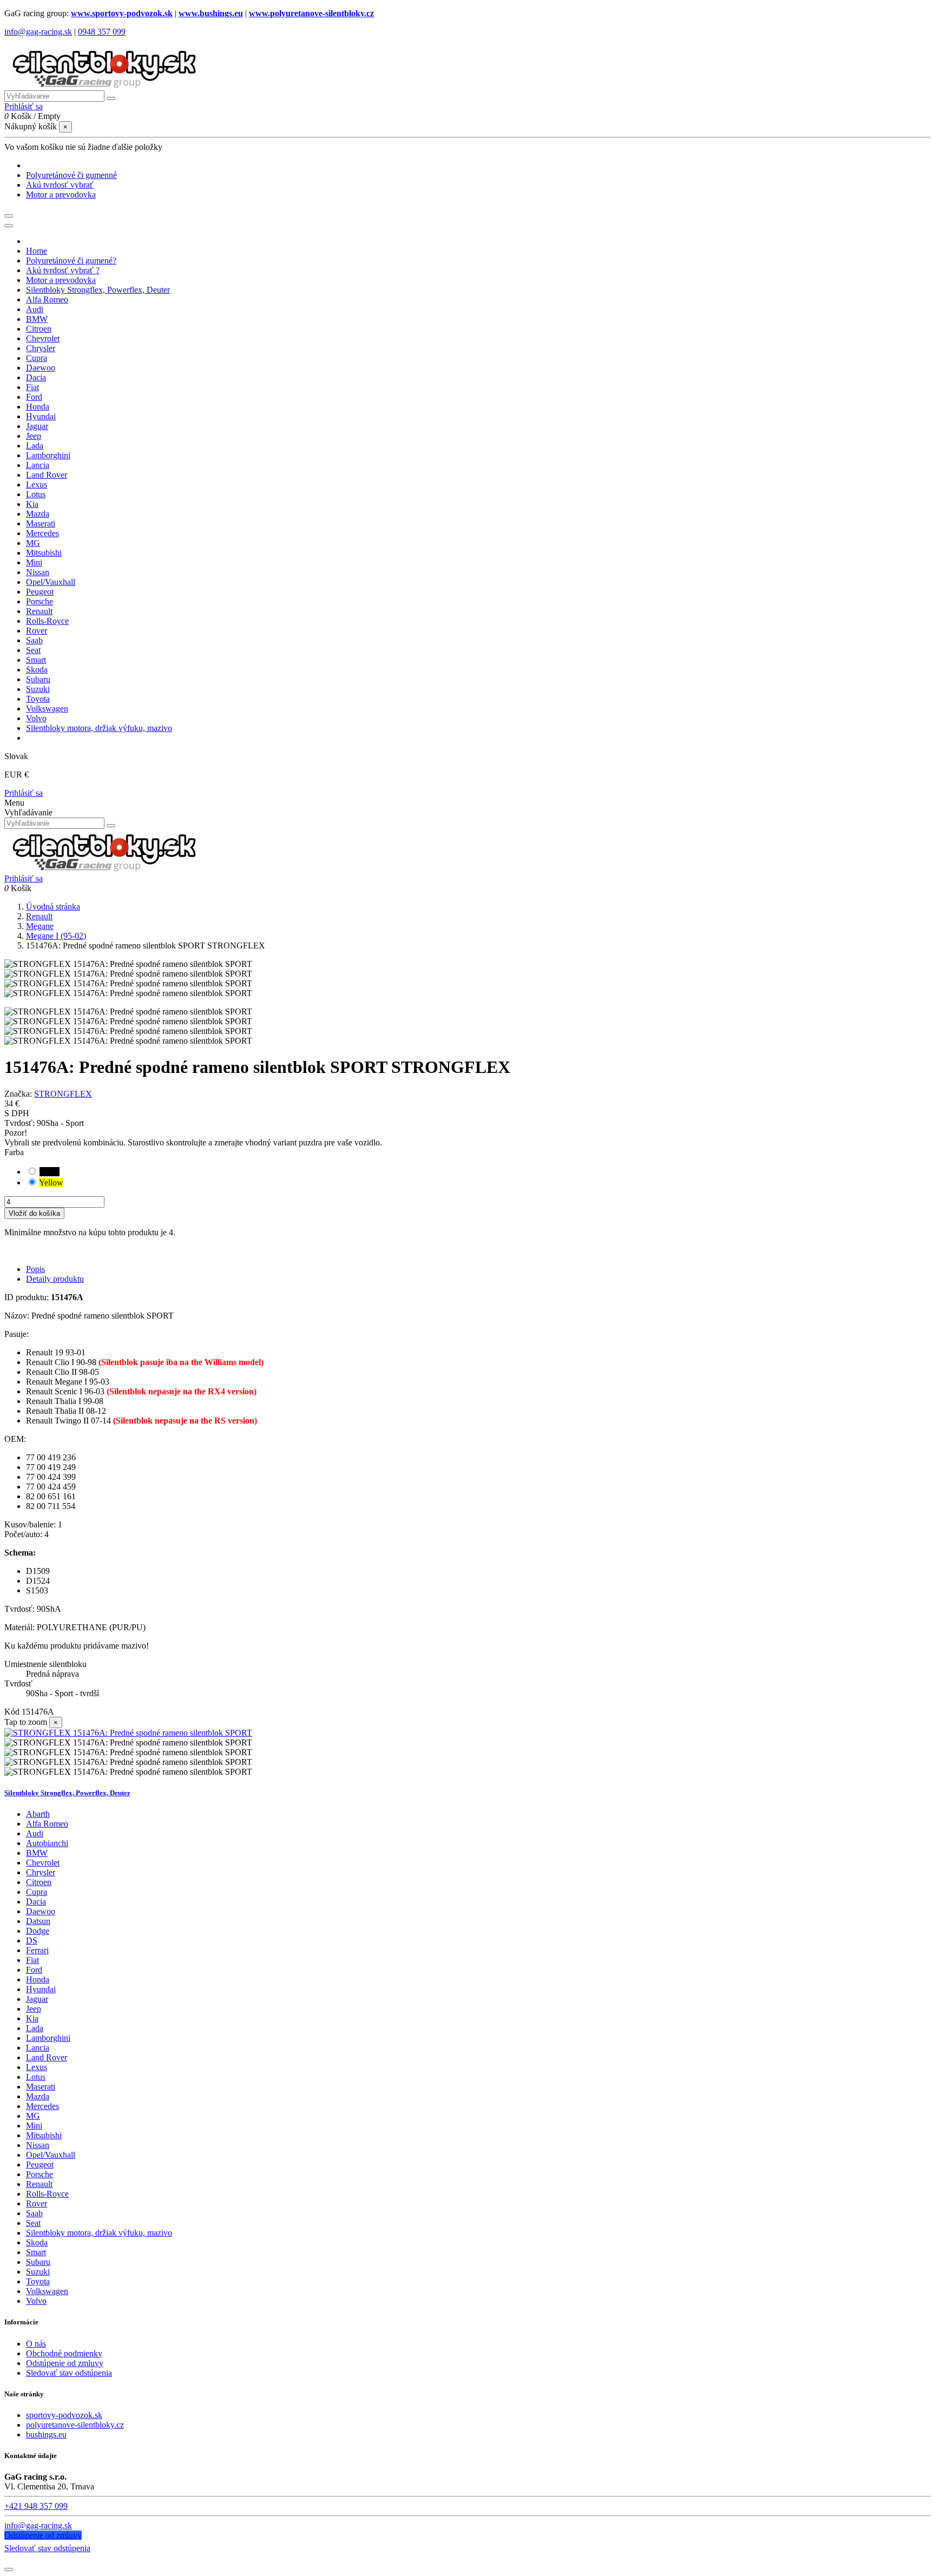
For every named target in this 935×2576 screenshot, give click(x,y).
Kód (13, 1712)
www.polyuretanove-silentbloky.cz (311, 13)
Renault (39, 2184)
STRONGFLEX (63, 1094)
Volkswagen (47, 2291)
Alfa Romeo (47, 1824)
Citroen (39, 1882)
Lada (35, 2028)
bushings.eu (46, 2435)
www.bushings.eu (211, 13)
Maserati (41, 2087)
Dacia (36, 1902)
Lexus (37, 2067)
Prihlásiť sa (24, 793)
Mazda (38, 2096)
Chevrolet (43, 1863)
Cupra (37, 1892)
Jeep (34, 2009)
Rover (37, 2203)
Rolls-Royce (47, 2194)
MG (33, 2116)
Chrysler (41, 1872)
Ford (34, 1970)
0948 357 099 (102, 32)
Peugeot (40, 2165)
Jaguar (37, 1999)
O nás (36, 2344)
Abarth (38, 1814)
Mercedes (42, 2106)
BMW (37, 1853)
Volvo (36, 2301)
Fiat (32, 1960)
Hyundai (41, 1989)
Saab (34, 2213)
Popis (35, 1269)
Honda (38, 1979)
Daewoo (41, 1911)
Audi (35, 1833)
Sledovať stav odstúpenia (69, 2373)
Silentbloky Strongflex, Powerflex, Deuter (67, 1793)
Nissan (38, 2145)
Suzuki (38, 2272)
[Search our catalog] (111, 826)
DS (32, 1941)
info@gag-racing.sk (38, 32)
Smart (36, 2252)
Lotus (36, 2077)
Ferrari (37, 1950)
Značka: (18, 1094)
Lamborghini (48, 2038)
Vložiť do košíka (34, 1213)
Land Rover (47, 2057)
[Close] (9, 226)
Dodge (38, 1931)
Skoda (37, 2242)
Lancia (38, 2048)
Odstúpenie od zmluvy (65, 2363)
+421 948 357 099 (36, 2506)
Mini (34, 2126)
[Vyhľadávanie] (111, 98)
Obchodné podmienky (64, 2353)
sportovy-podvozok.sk (64, 2415)
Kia (32, 2018)
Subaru (38, 2262)
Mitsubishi (44, 2135)
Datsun (38, 1921)
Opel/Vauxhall (51, 2155)
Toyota (38, 2281)
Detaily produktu (55, 1279)
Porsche (39, 2174)
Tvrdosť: (21, 1123)
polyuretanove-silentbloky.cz (75, 2425)
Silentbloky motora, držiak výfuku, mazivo (99, 2233)
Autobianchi (47, 1843)
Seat (33, 2223)
